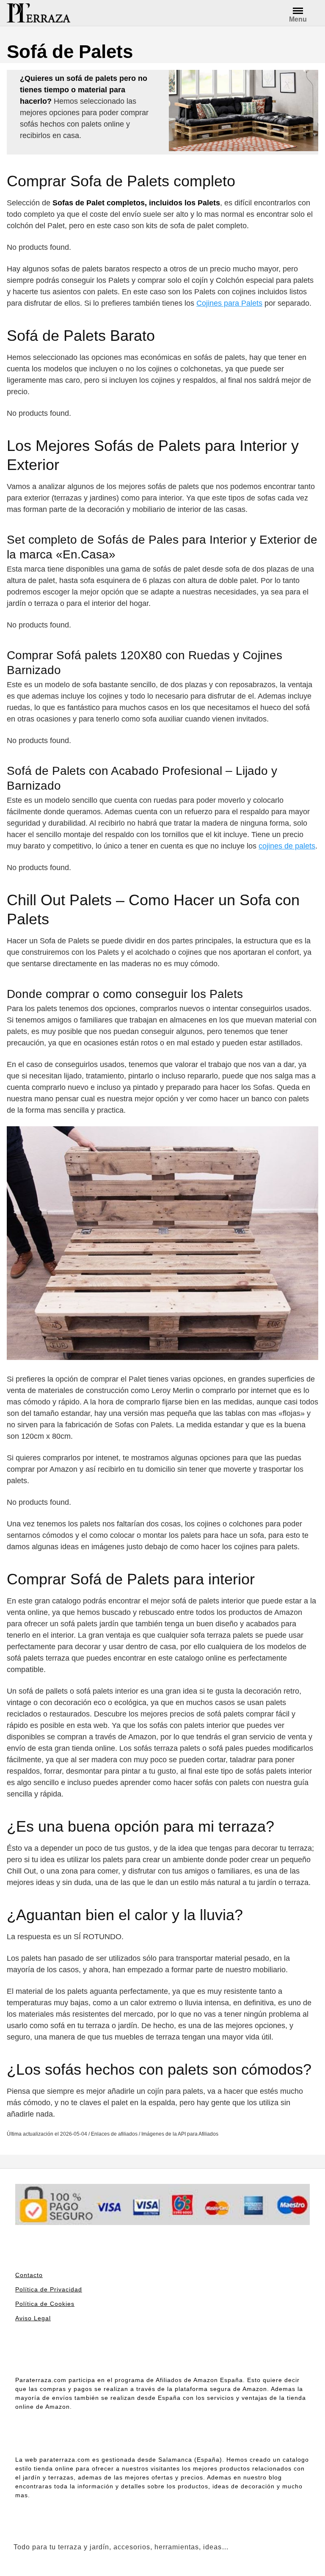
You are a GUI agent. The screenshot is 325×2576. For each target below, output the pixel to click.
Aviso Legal (33, 2318)
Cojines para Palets (229, 303)
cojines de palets (287, 846)
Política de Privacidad (49, 2289)
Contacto (29, 2275)
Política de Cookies (45, 2304)
